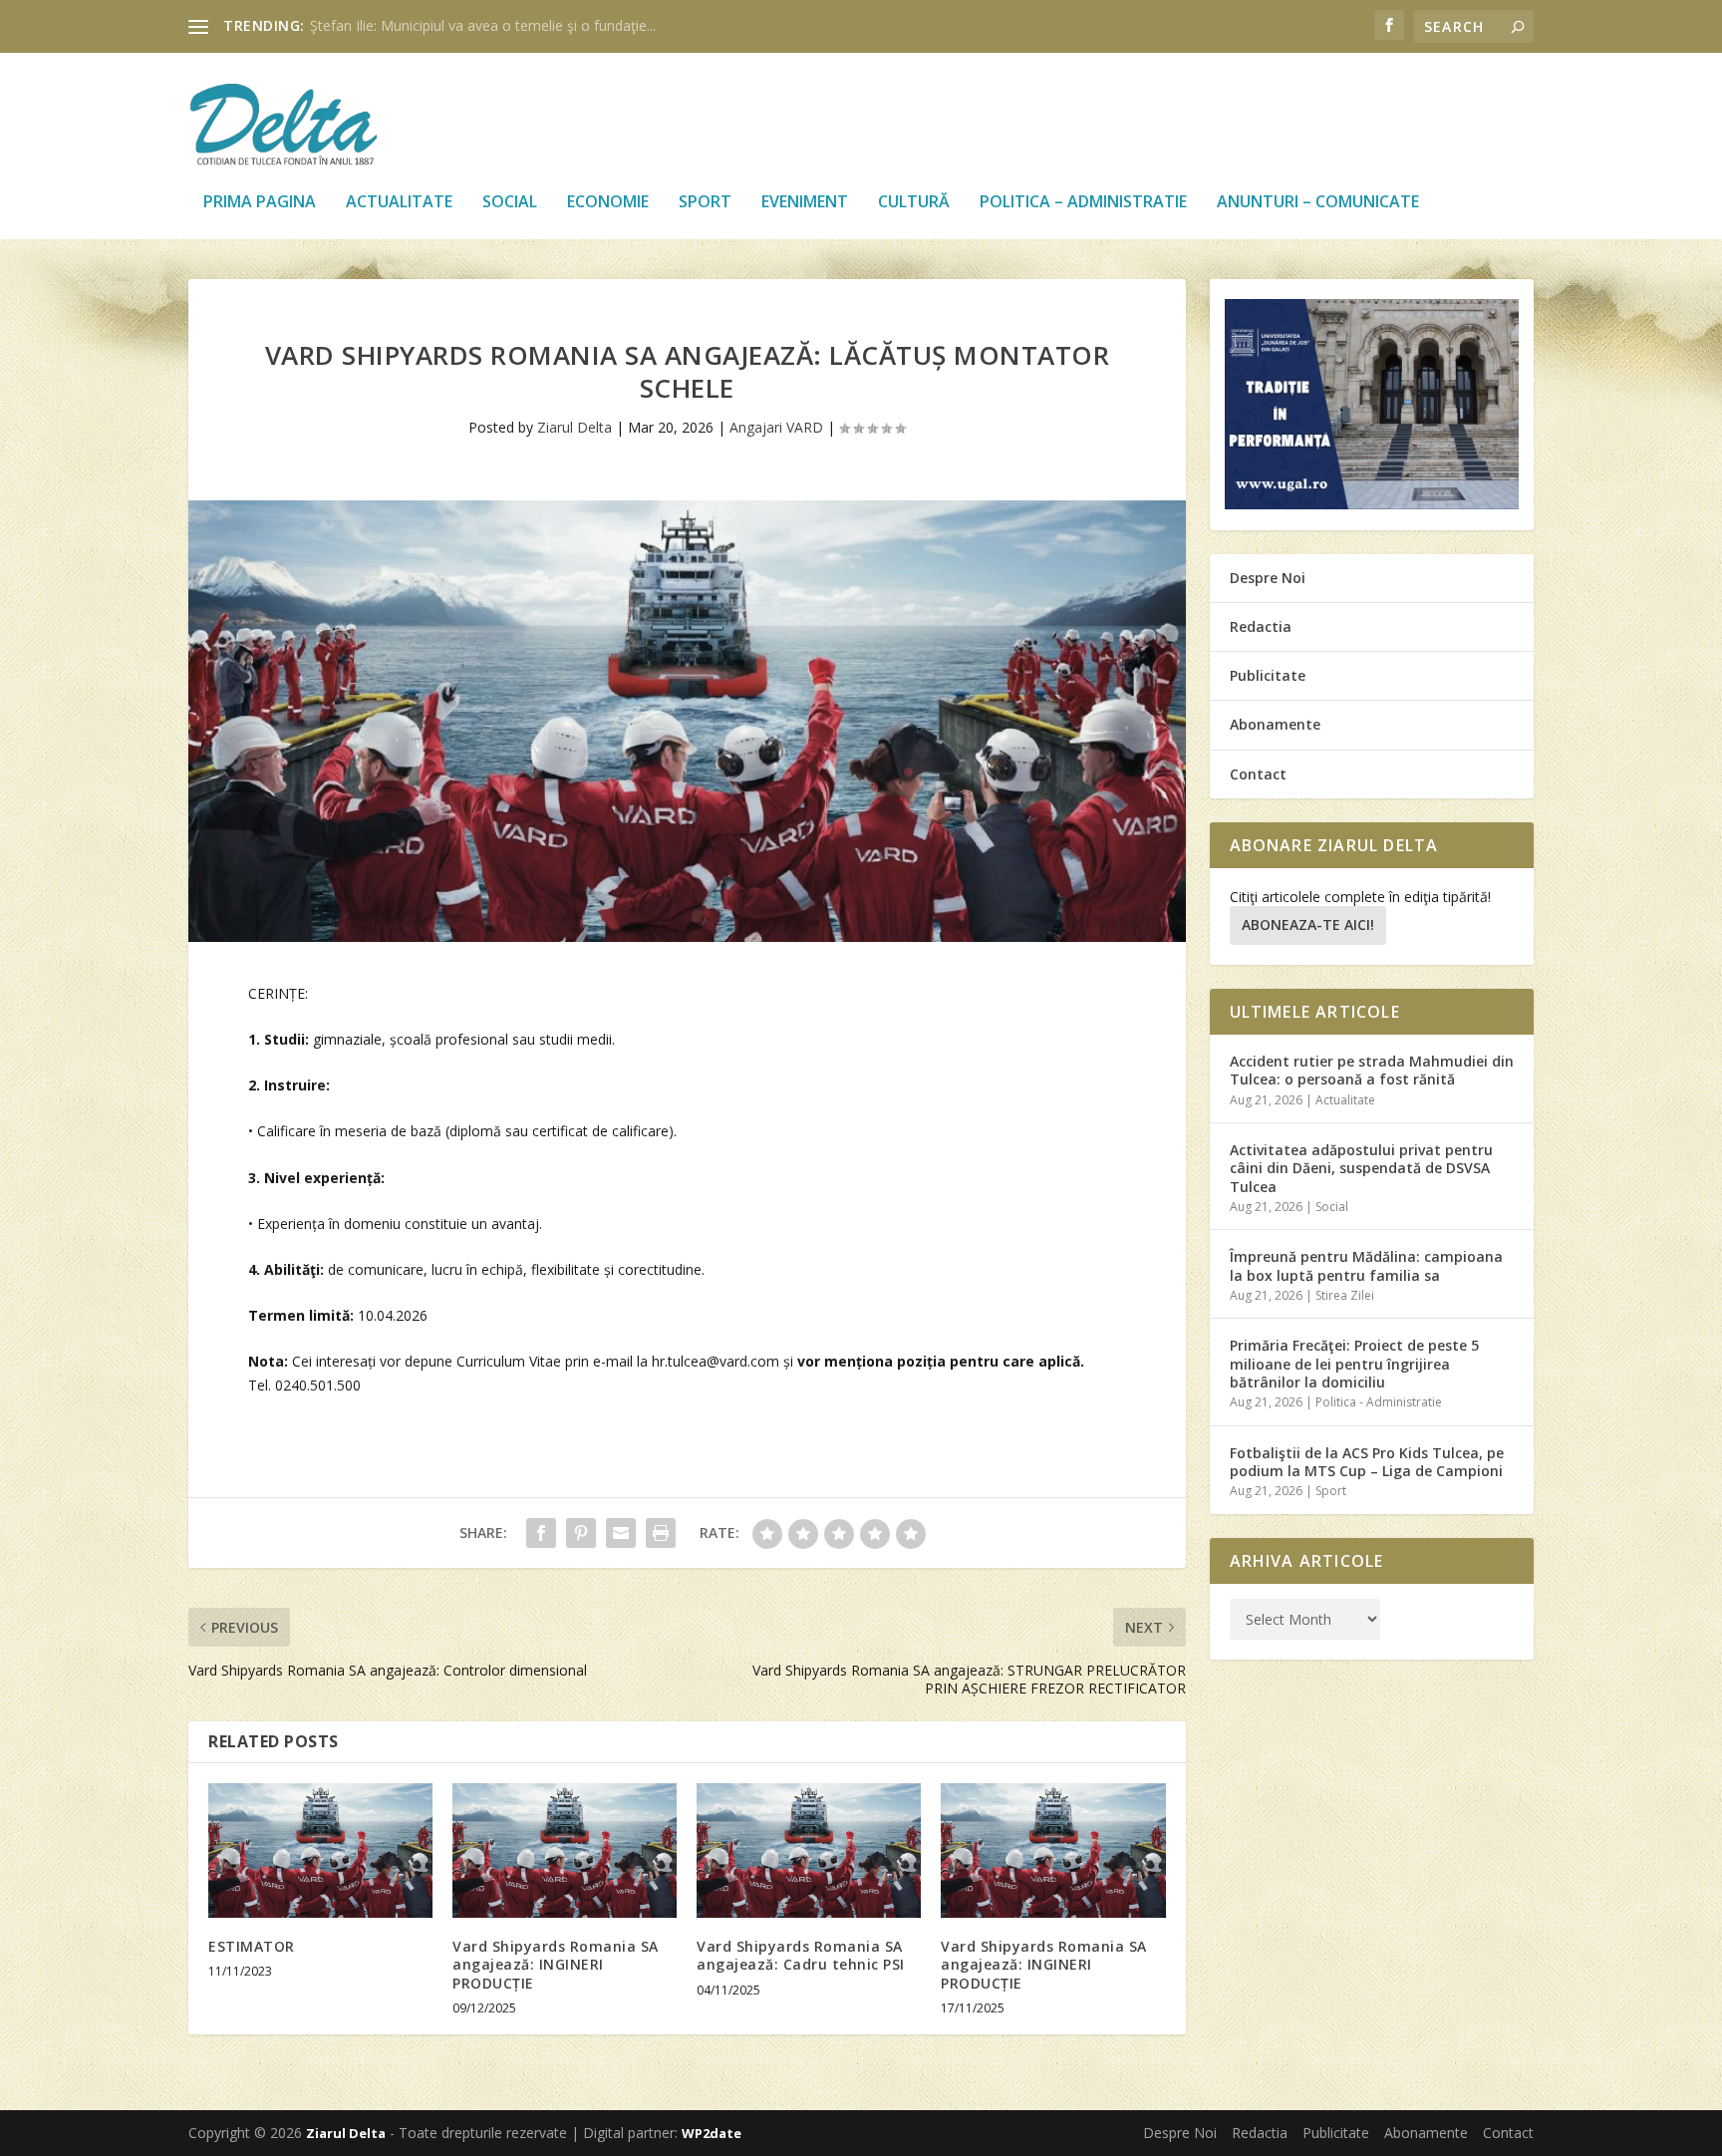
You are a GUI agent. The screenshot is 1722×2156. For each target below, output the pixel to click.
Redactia (1261, 626)
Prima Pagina (260, 203)
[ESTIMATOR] (320, 1850)
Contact (1258, 774)
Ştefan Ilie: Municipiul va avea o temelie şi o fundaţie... (483, 25)
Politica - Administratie (1379, 1402)
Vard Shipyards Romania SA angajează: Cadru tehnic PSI (801, 1955)
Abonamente (1275, 724)
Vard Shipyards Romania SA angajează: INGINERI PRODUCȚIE (556, 1964)
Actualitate (399, 203)
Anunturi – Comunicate (1318, 203)
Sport (705, 203)
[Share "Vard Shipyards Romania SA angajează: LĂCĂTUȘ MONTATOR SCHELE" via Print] (661, 1533)
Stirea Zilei (1345, 1295)
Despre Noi (1268, 578)
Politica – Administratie (1083, 203)
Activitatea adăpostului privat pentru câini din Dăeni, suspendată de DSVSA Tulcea (1361, 1168)
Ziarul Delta (574, 427)
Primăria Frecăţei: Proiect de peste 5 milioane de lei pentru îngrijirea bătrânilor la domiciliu (1354, 1363)
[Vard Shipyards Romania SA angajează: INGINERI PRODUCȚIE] (565, 1850)
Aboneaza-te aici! (1308, 924)
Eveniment (805, 203)
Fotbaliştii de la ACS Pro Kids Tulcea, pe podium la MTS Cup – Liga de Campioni (1367, 1462)
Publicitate (1268, 675)
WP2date (712, 2133)
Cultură (914, 203)
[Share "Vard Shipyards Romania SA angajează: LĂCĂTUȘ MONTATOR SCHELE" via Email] (621, 1533)
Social (510, 203)
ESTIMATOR (252, 1946)
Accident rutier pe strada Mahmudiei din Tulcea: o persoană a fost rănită (1372, 1070)
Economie (608, 203)
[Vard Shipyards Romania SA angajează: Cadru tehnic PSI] (809, 1850)
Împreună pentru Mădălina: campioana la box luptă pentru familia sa (1366, 1265)
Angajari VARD (776, 427)
